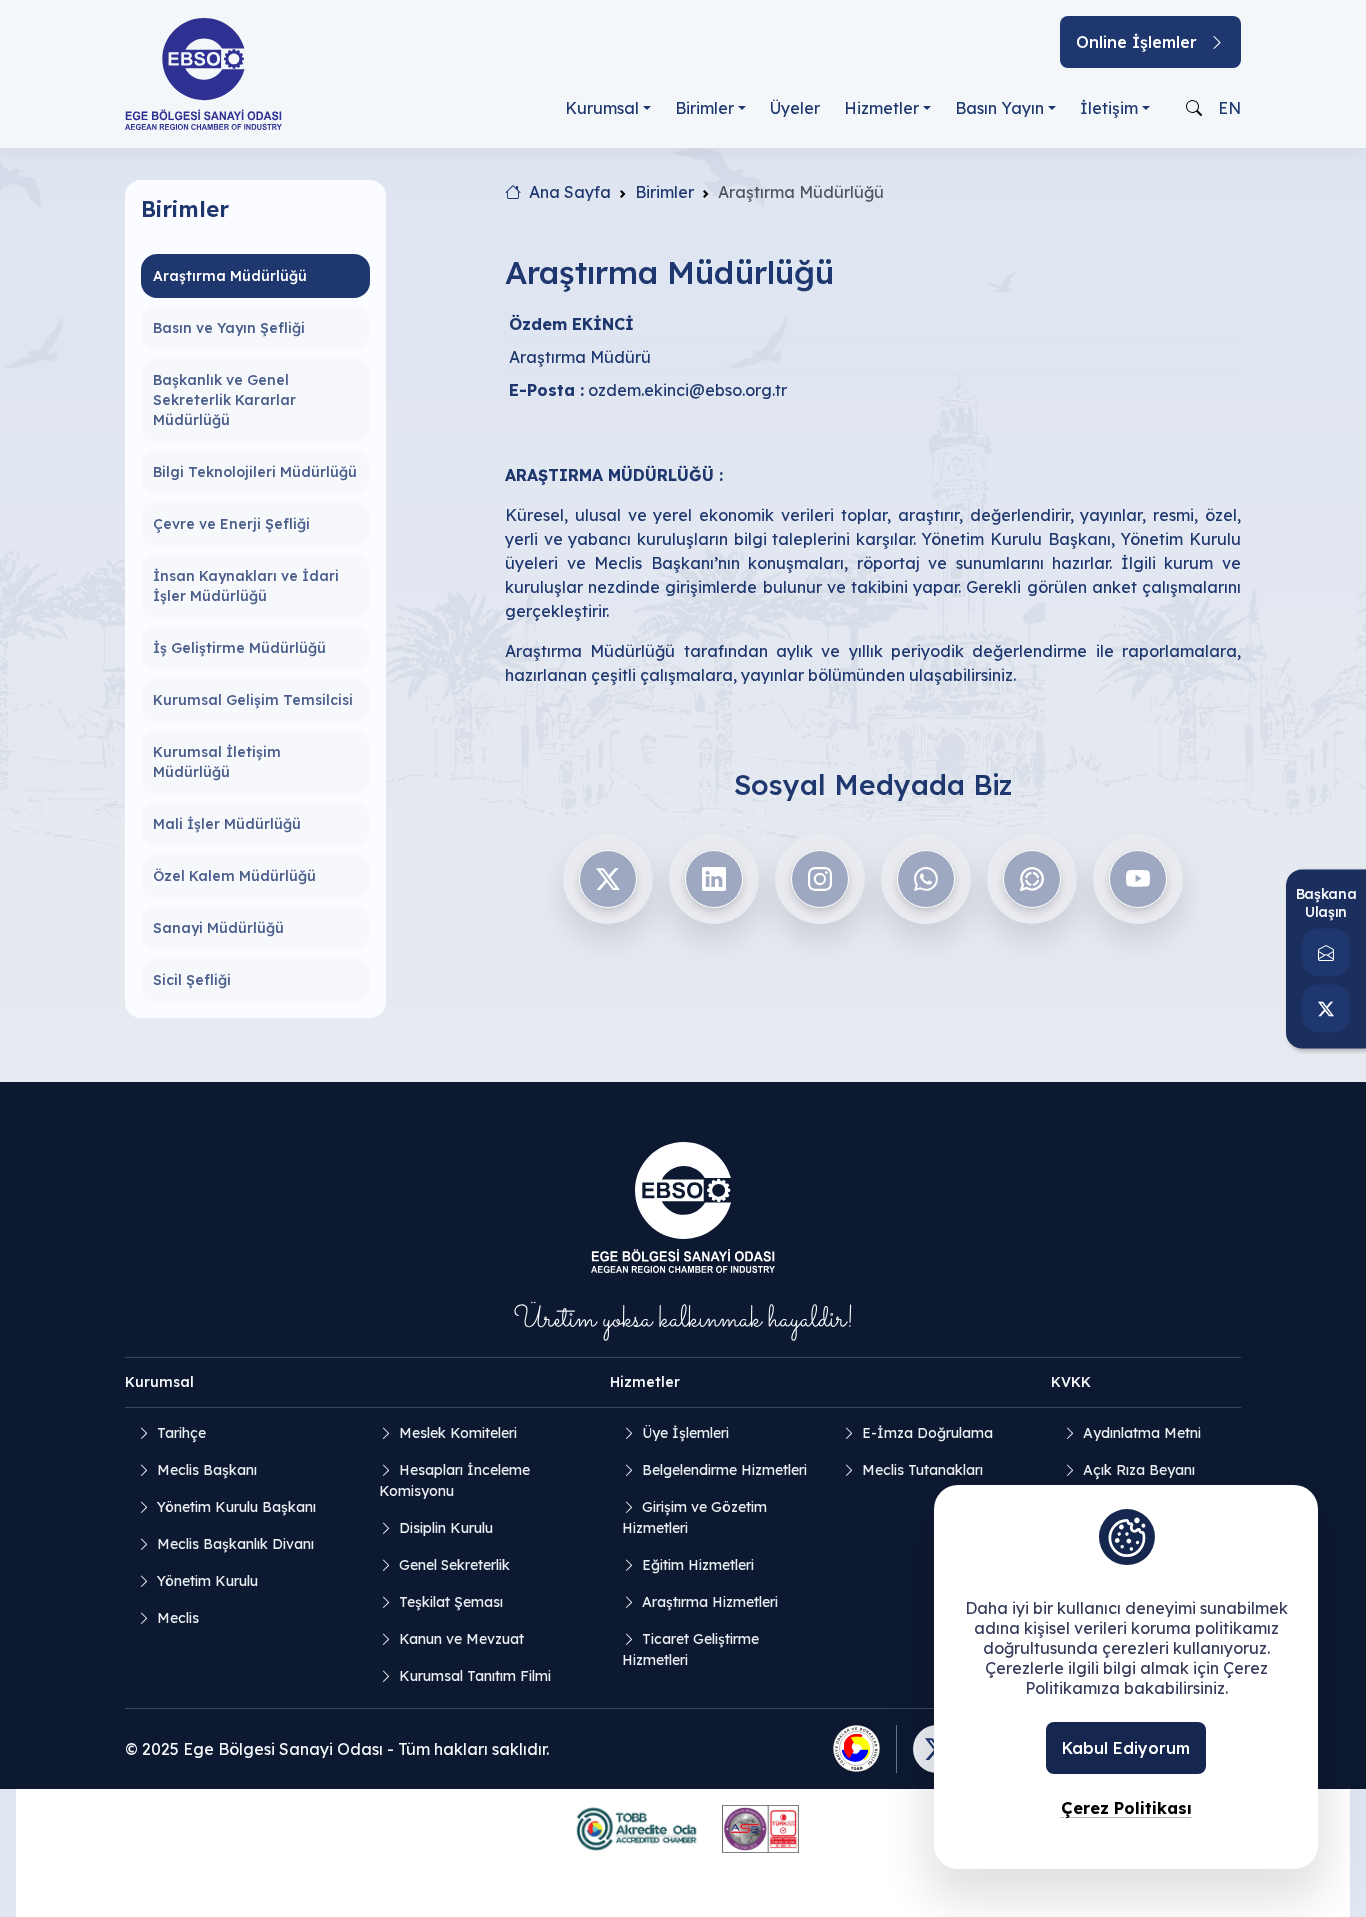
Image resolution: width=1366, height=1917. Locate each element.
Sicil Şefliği (192, 980)
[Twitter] (608, 879)
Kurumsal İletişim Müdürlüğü (217, 762)
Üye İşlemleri (685, 1433)
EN (1229, 108)
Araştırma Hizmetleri (710, 1602)
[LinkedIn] (714, 879)
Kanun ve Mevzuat (461, 1639)
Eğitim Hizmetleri (698, 1565)
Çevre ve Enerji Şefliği (231, 524)
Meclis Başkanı (207, 1470)
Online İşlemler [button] (1136, 42)
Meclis (178, 1618)
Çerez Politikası (1126, 1808)
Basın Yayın (999, 108)
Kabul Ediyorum (1126, 1748)
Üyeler (795, 108)
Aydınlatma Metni (1142, 1433)
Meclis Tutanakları (922, 1470)
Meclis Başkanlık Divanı (235, 1544)
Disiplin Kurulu (446, 1528)
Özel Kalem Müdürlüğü (234, 876)
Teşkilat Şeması (451, 1602)
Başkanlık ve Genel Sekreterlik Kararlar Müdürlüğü (224, 400)
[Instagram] (820, 879)
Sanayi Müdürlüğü (218, 928)
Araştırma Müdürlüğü (230, 276)
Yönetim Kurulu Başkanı (236, 1507)
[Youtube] (1138, 879)
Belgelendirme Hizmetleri (724, 1470)
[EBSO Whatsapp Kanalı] (1032, 879)
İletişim (1109, 108)
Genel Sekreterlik (454, 1565)
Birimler (704, 108)
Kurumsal (602, 108)
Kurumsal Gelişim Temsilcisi (253, 700)
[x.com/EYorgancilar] (1326, 1008)
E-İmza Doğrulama (927, 1433)
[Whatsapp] (926, 879)
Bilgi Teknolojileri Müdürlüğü (255, 472)
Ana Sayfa (570, 192)
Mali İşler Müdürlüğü (227, 824)
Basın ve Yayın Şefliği (229, 328)
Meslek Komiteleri (458, 1433)
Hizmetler (881, 108)
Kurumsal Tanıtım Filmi (475, 1676)
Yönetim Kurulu (207, 1581)
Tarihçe (181, 1433)
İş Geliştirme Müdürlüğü (239, 648)
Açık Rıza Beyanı (1139, 1470)
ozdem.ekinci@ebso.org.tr (687, 390)
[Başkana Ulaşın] (1326, 952)
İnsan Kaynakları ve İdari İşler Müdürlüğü (246, 586)
